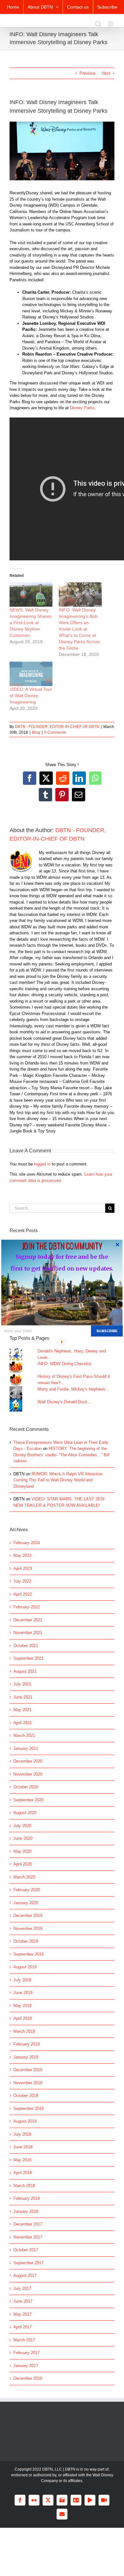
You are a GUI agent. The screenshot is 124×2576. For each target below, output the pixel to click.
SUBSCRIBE (107, 1331)
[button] (62, 1245)
